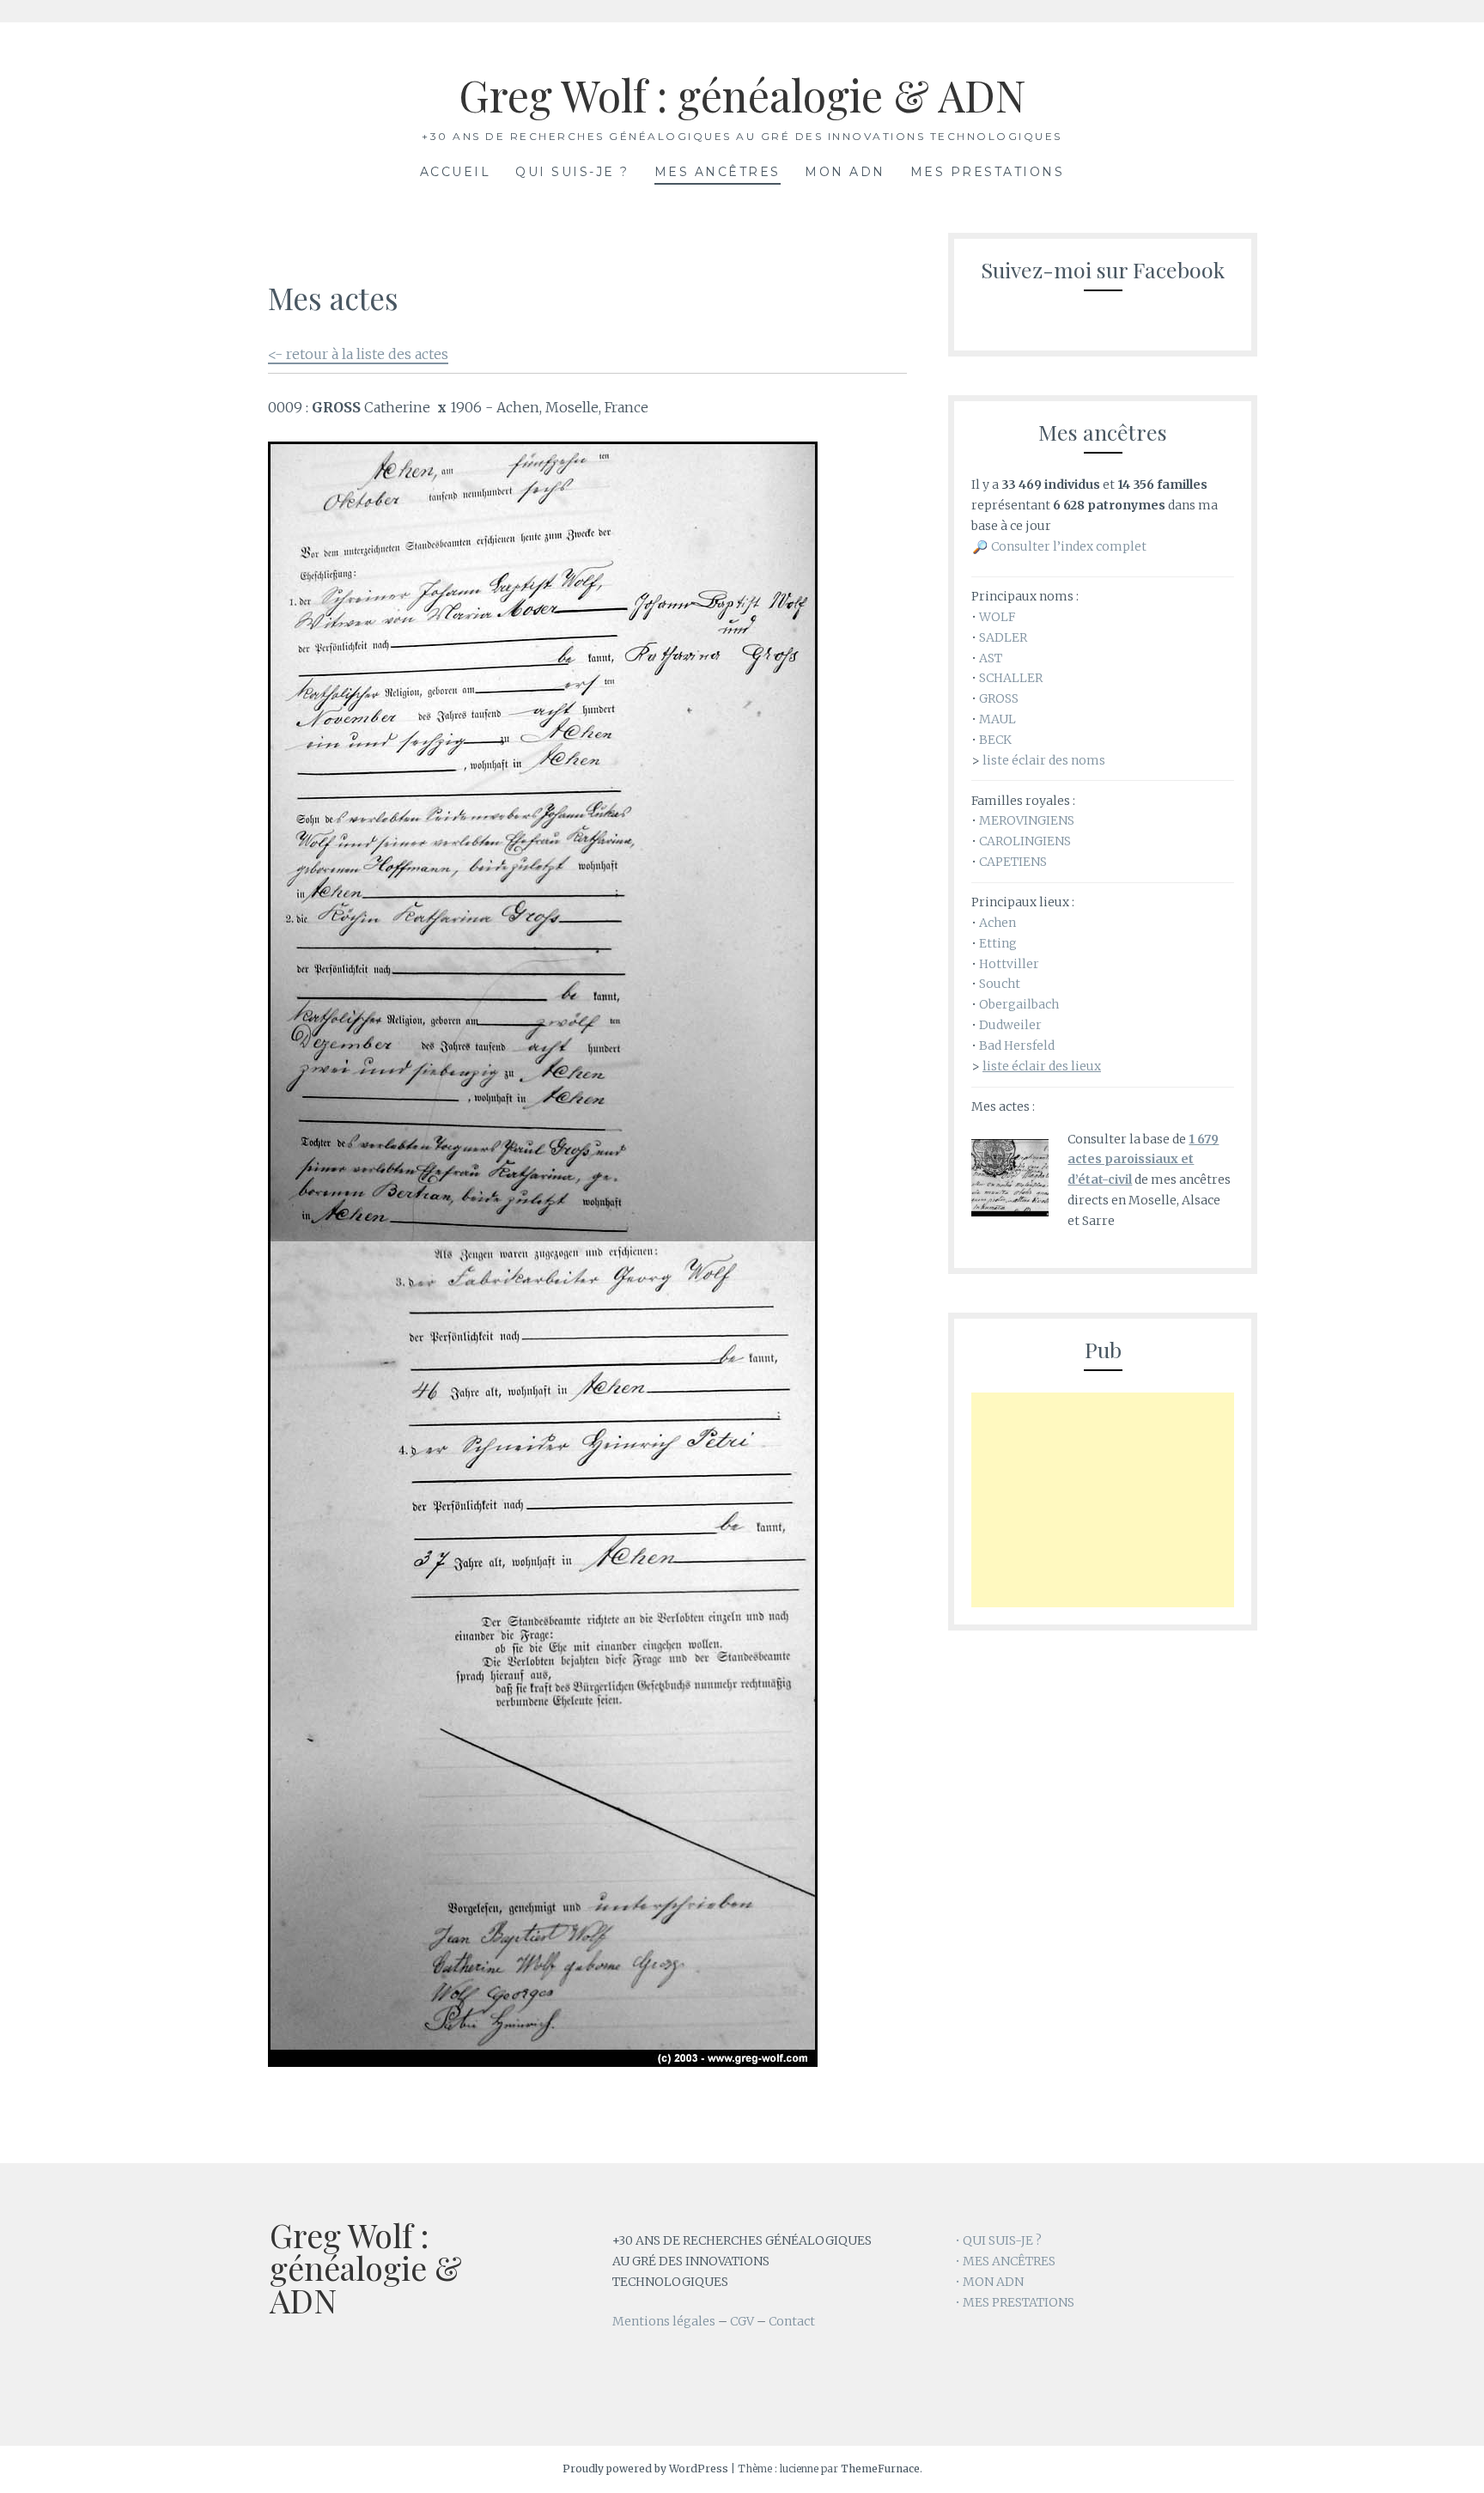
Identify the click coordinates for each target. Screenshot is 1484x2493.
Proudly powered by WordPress (645, 2469)
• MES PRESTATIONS (1015, 2302)
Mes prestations (988, 172)
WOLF (997, 617)
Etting (998, 943)
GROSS (999, 698)
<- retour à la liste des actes (358, 354)
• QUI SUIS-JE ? (998, 2240)
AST (991, 658)
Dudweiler (1010, 1025)
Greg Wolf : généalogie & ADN (742, 95)
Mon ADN (845, 172)
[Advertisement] (1103, 1500)
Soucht (1000, 984)
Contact (792, 2321)
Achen (997, 923)
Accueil (456, 172)
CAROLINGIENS (1025, 841)
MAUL (997, 719)
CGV (742, 2321)
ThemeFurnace (880, 2469)
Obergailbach (1019, 1004)
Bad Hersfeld (1017, 1045)
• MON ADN (989, 2282)
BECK (995, 740)
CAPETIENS (1013, 862)
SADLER (1003, 637)
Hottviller (1009, 964)
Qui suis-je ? (572, 172)
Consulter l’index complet (1069, 546)
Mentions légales (664, 2321)
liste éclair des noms (1044, 760)
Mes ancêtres (718, 172)
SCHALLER (1011, 678)
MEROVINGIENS (1027, 820)
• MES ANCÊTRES (1005, 2261)
